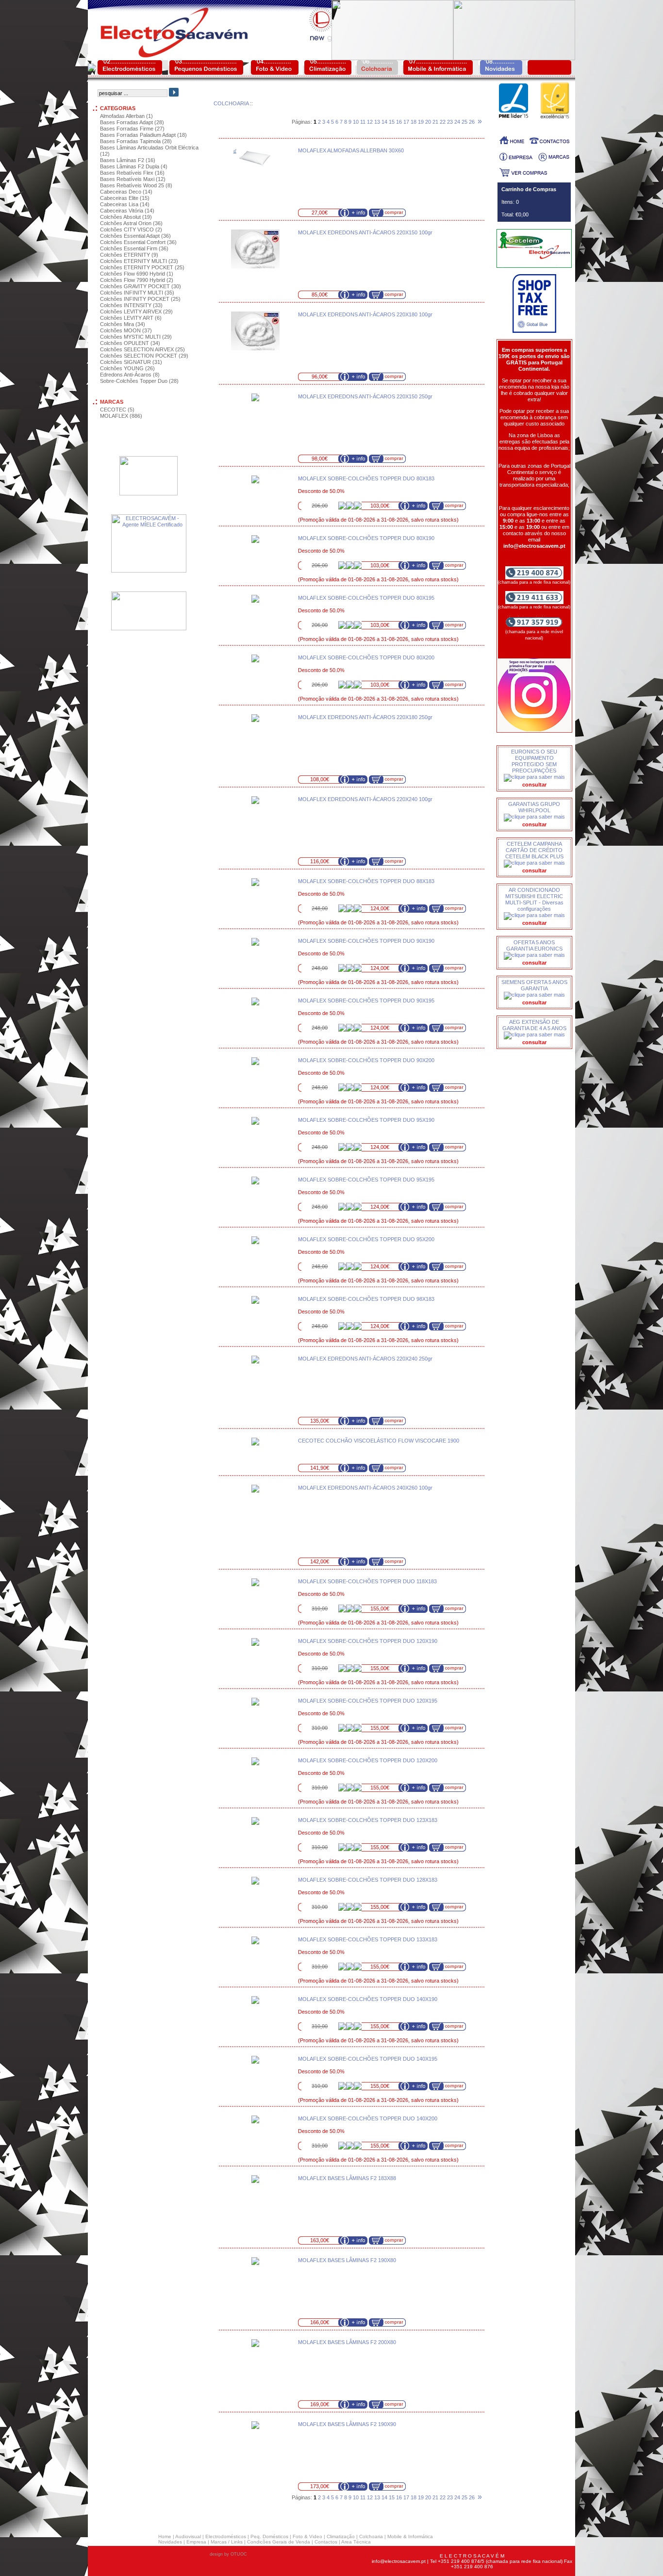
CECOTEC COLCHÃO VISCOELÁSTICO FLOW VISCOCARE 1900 (379, 1441)
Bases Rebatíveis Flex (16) (132, 173)
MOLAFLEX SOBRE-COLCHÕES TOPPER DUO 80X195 (366, 598)
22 (443, 122)
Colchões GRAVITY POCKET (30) (141, 286)
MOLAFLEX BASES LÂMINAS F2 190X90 (347, 2424)
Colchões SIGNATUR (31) (131, 362)
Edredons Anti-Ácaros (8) (130, 375)
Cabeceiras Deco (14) (126, 192)
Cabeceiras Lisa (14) (125, 204)
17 (406, 122)
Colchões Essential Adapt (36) (135, 236)
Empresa (196, 2542)
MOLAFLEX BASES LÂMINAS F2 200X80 (347, 2342)
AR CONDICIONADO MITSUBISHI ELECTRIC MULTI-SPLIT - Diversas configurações (534, 899)
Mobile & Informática (410, 2536)
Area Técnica (356, 2542)
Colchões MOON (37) (126, 330)
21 (435, 122)
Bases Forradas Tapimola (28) (136, 141)
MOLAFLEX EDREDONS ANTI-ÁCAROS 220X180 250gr (365, 717)
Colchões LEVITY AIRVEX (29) (136, 312)
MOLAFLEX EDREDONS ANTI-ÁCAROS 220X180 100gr (365, 314)
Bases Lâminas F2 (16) (128, 160)
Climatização (341, 2536)
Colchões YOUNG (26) (127, 368)
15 (392, 122)
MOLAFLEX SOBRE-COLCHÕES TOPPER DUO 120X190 (368, 1641)
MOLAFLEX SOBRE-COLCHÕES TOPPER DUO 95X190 (366, 1120)
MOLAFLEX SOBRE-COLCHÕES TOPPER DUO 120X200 (368, 1760)
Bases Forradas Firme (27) (132, 129)
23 (450, 122)
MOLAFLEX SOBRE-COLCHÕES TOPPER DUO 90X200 (366, 1060)
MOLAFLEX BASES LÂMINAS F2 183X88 (347, 2178)
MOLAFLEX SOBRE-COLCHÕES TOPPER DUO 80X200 (366, 657)
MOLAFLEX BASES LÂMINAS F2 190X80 (347, 2260)
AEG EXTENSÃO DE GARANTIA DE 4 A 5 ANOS (534, 1025)
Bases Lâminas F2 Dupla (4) (134, 166)
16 (399, 122)
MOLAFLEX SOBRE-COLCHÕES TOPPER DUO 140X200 (368, 2118)
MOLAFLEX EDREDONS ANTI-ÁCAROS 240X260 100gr (365, 1488)
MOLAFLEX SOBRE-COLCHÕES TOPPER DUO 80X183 (366, 478)
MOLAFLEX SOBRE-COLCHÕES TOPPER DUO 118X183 (367, 1581)
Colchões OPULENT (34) (130, 343)
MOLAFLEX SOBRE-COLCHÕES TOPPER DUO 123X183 (368, 1820)
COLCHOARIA (231, 103)
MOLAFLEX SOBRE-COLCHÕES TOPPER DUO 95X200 (366, 1239)
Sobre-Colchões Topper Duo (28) (139, 381)
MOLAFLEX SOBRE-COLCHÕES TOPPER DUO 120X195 (368, 1701)
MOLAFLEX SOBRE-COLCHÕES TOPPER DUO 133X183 (368, 1939)
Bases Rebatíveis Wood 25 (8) (136, 185)
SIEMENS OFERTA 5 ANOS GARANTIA (534, 985)
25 (464, 122)
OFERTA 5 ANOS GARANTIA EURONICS (534, 945)
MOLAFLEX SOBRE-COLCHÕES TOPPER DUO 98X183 (366, 1299)
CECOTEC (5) (117, 410)
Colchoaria (371, 2536)
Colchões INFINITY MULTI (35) (137, 293)
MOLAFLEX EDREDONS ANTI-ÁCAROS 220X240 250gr (365, 1359)
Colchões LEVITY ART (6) (131, 318)
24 (457, 122)
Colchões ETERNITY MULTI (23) (139, 261)
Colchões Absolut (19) (126, 217)
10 (356, 122)
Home (165, 2536)
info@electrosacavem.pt (399, 2561)
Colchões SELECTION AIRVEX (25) (142, 349)
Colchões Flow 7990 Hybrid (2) (137, 280)
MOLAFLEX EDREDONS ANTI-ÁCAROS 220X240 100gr (365, 799)
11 (363, 122)
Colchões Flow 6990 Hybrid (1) (137, 274)
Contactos (326, 2542)
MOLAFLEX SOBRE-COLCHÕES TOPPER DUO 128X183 (368, 1880)
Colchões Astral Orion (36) (131, 223)
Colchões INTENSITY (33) (131, 305)
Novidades (170, 2542)
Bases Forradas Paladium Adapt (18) (143, 135)
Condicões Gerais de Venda (279, 2542)
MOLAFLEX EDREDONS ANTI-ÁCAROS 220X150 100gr (365, 232)
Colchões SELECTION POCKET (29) (144, 356)
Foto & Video (307, 2536)
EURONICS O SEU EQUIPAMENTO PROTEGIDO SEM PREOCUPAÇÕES (534, 761)
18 (414, 122)
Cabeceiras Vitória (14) (127, 211)
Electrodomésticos (226, 2536)
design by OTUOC (228, 2554)
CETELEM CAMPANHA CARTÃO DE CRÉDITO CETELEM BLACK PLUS (534, 850)
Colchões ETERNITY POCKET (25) (142, 267)
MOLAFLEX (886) (121, 416)
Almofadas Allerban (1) (126, 116)
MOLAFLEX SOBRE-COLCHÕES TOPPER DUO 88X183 (366, 881)
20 (428, 122)
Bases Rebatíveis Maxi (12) (133, 179)
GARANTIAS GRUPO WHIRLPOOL (534, 807)
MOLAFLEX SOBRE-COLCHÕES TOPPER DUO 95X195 (366, 1180)
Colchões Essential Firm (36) (134, 248)
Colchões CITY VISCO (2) (131, 230)
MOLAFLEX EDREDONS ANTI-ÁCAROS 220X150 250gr (365, 396)
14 (384, 122)
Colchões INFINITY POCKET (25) (140, 299)
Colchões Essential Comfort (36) (138, 242)
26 (472, 122)
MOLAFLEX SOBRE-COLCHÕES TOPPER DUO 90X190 (366, 941)
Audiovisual (188, 2536)
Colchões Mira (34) (123, 324)
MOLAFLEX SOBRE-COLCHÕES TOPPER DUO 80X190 (366, 538)
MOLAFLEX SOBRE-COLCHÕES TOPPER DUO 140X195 (368, 2059)
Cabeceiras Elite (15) (125, 198)
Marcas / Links (227, 2542)
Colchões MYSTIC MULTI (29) (136, 337)
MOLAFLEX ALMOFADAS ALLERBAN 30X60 (351, 150)
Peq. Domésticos (269, 2536)
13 (377, 122)
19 (421, 122)
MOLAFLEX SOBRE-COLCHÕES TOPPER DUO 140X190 (368, 1999)
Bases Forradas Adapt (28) (132, 122)
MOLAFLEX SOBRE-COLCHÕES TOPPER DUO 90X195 (366, 1001)
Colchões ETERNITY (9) (129, 255)
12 (370, 122)
